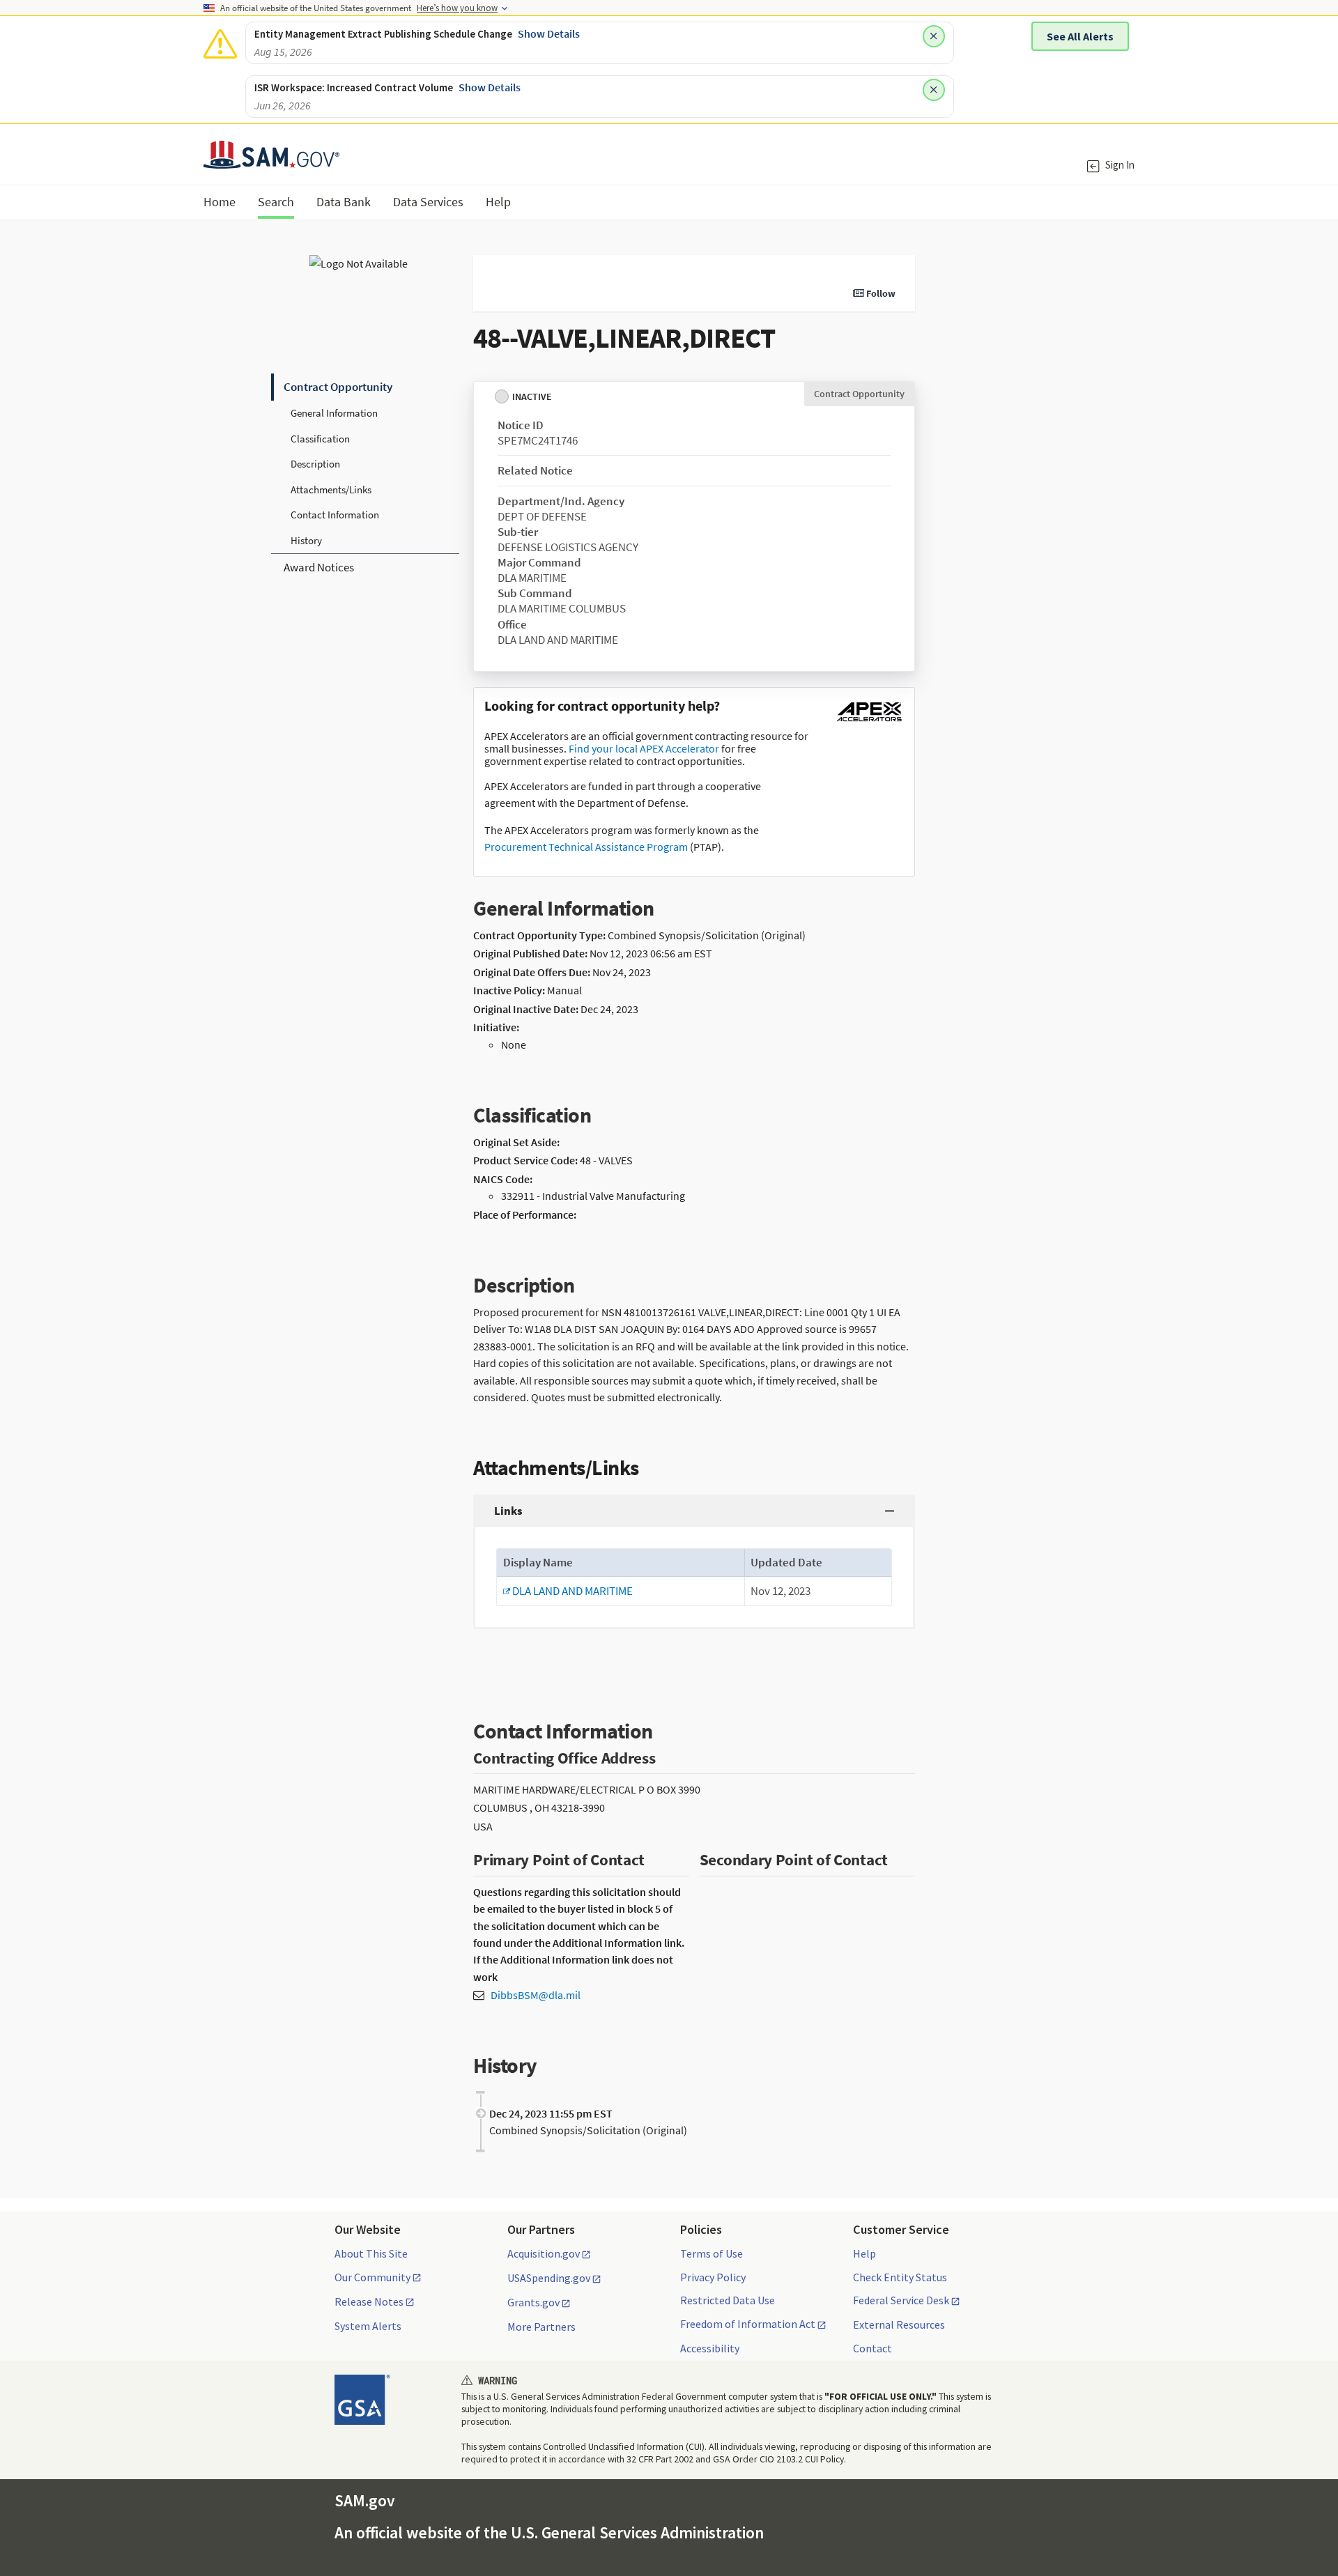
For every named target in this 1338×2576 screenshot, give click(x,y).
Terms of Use (712, 2253)
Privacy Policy (713, 2277)
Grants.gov (533, 2303)
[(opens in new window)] (869, 721)
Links (508, 1511)
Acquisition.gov (544, 2254)
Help (864, 2253)
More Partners (541, 2327)
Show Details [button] (549, 33)
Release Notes (369, 2302)
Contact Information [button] (335, 515)
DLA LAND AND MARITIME (568, 1591)
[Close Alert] (934, 36)
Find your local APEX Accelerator (644, 748)
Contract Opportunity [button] (338, 387)
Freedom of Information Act (748, 2324)
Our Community (372, 2278)
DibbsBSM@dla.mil (536, 1995)
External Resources (899, 2324)
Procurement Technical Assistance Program (586, 847)
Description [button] (315, 464)
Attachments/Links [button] (331, 489)
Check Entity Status (900, 2277)
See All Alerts (1080, 36)
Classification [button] (320, 439)
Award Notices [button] (319, 567)
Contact (872, 2348)
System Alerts (368, 2326)
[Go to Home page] (271, 160)
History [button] (306, 540)
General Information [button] (334, 413)
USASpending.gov (549, 2278)
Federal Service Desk (901, 2301)
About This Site (371, 2253)
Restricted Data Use (728, 2300)
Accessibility (710, 2348)
